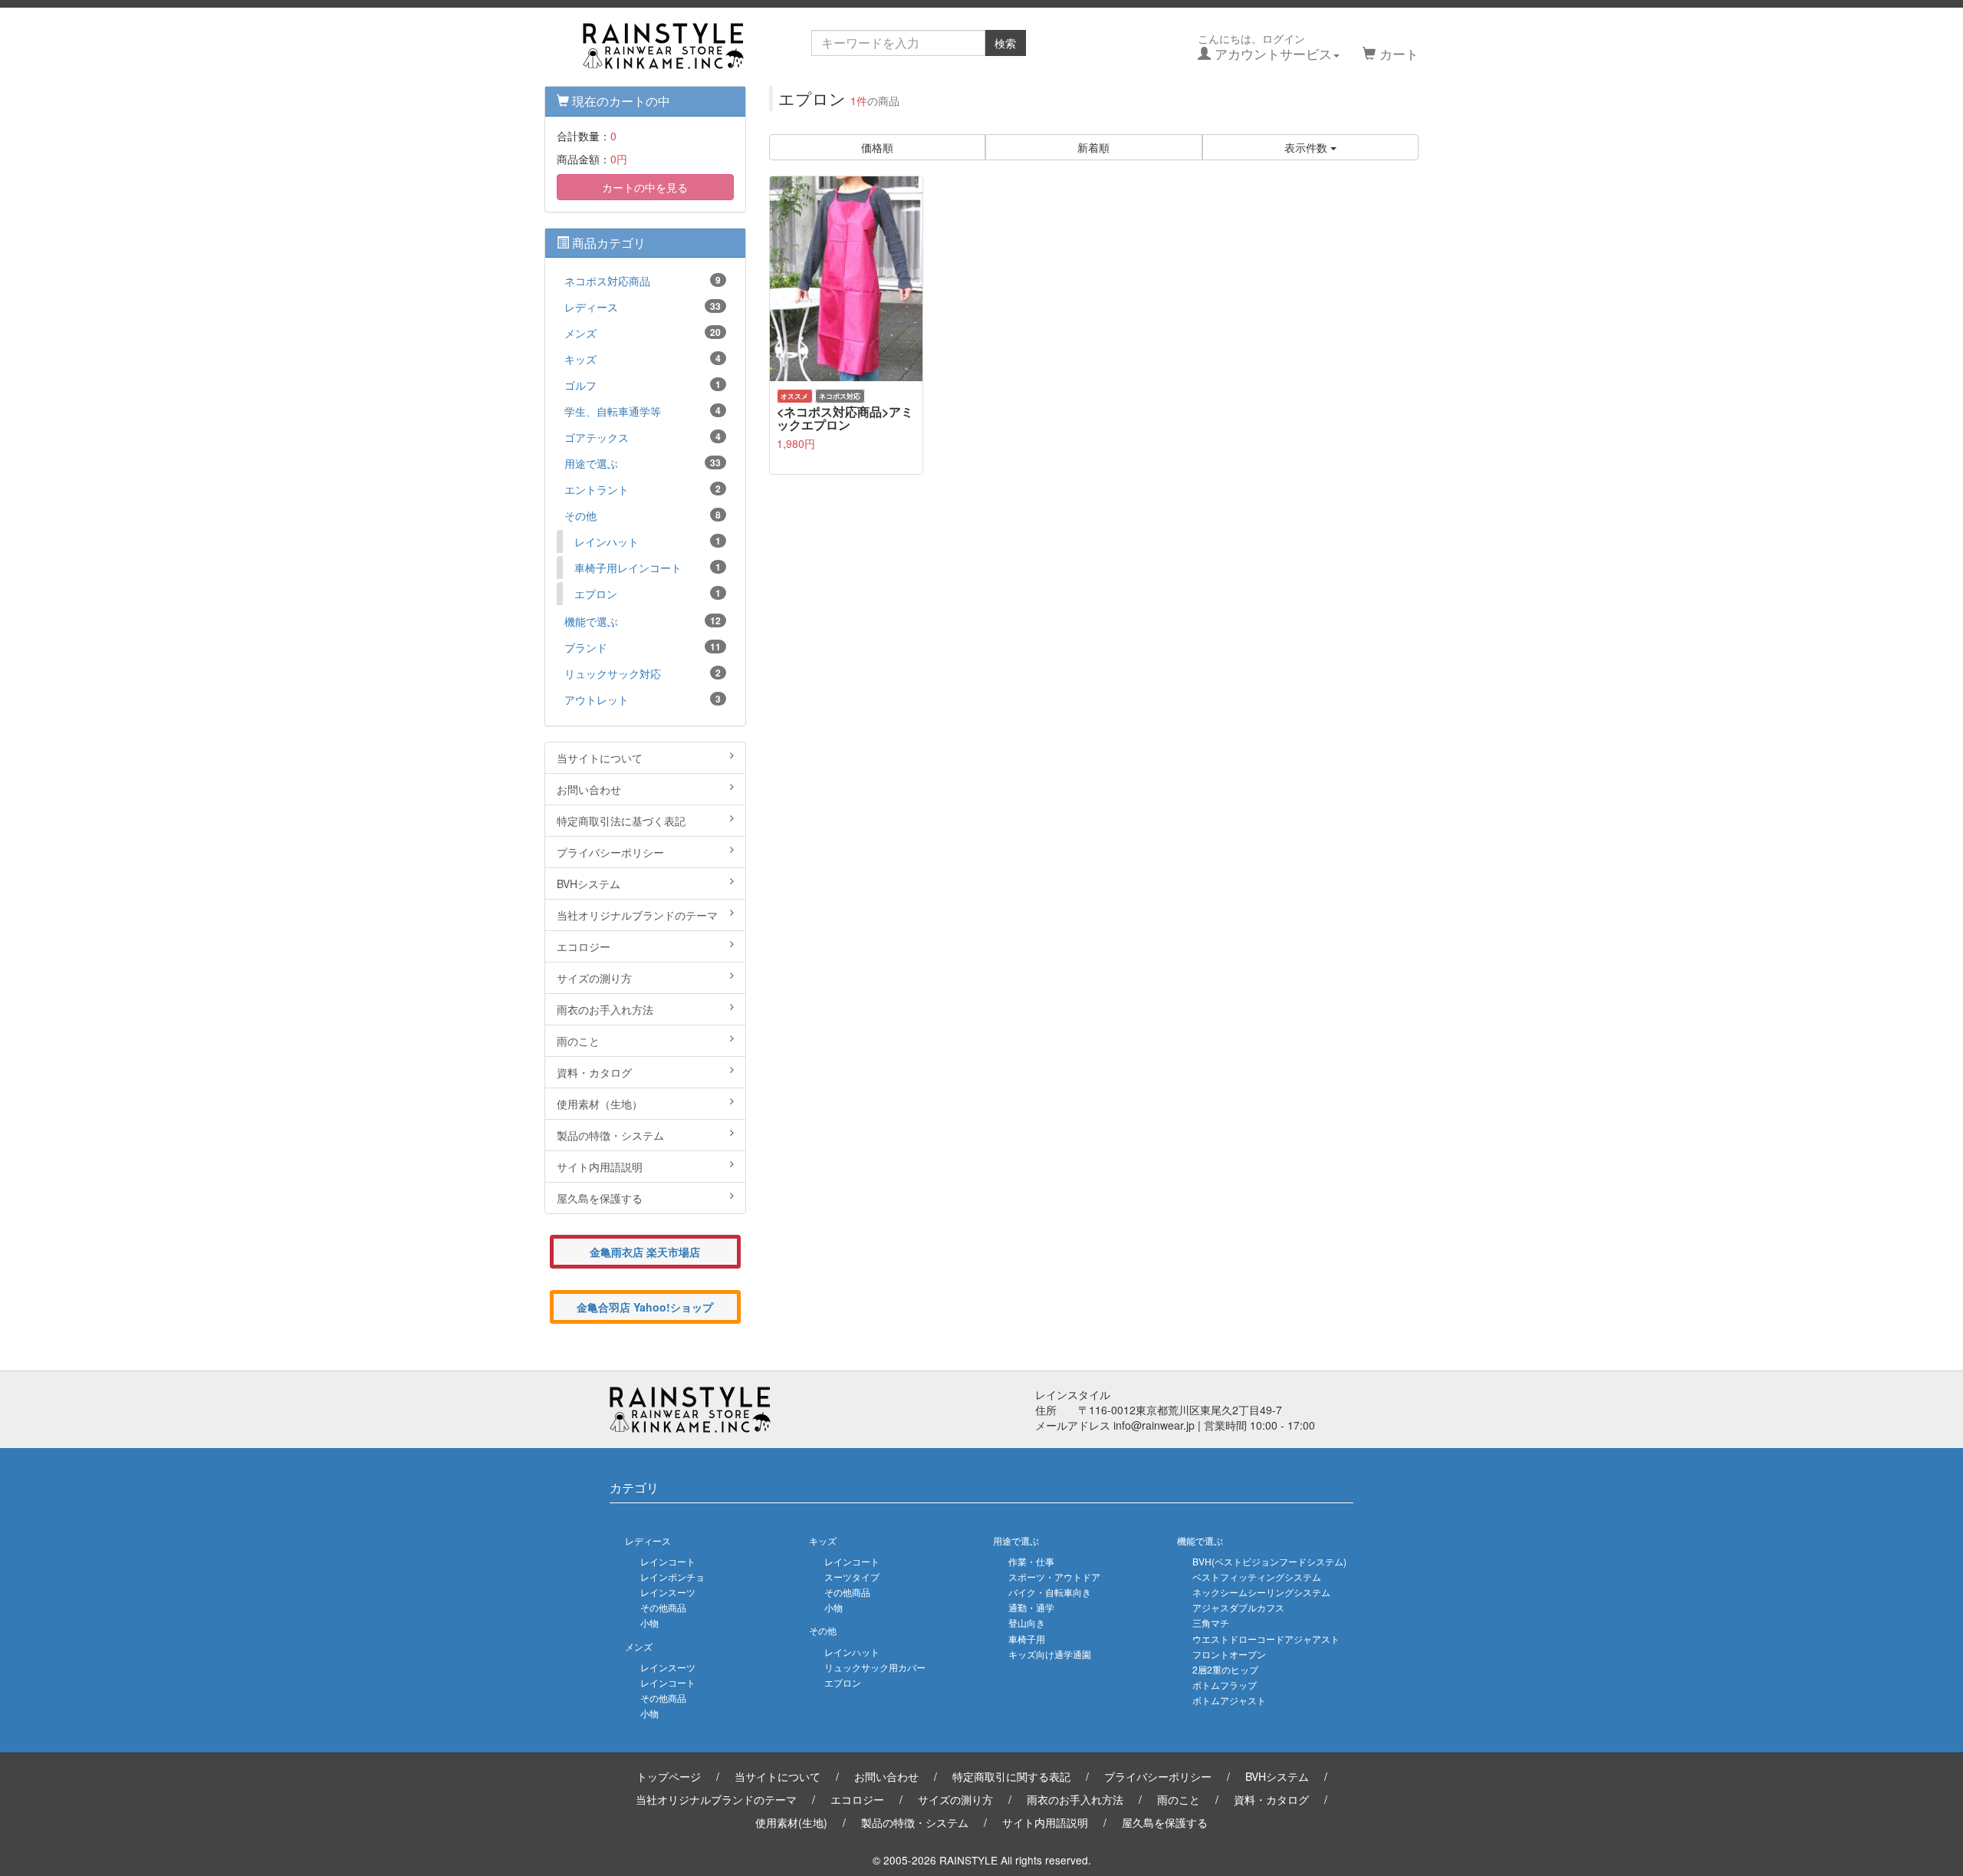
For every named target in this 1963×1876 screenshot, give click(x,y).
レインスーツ (668, 1592)
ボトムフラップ (1225, 1685)
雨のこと (578, 1041)
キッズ (643, 359)
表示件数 (1307, 147)
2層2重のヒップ (1225, 1669)
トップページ (669, 1776)
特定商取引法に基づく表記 (621, 821)
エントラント (643, 489)
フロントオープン (1229, 1654)
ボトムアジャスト (1229, 1700)
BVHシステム (589, 884)
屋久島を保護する (600, 1198)
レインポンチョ (672, 1576)
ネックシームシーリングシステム (1261, 1592)
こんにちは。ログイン (1265, 47)
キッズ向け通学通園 (1050, 1654)
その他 (643, 515)
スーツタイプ (852, 1576)
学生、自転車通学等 (643, 411)
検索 (1005, 43)
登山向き (1027, 1623)
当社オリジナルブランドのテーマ (637, 915)
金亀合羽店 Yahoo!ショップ (645, 1307)
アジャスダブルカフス (1238, 1607)
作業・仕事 (1031, 1561)
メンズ (643, 333)
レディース (643, 307)
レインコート (668, 1561)
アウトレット (643, 699)
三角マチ (1211, 1623)
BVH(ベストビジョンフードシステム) (1269, 1561)
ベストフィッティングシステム (1257, 1576)
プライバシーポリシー (610, 852)
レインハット (648, 541)
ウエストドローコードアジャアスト (1266, 1639)
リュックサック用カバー (875, 1667)
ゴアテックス (643, 437)
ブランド (643, 647)
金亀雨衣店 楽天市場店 (645, 1252)
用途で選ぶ (643, 463)
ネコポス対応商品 (643, 281)
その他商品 (663, 1607)
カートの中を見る (645, 187)
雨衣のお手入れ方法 (605, 1009)
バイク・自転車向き (1050, 1592)
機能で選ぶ (643, 621)
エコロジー (584, 946)
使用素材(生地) (791, 1822)
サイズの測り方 (594, 978)
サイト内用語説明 (600, 1167)
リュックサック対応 (643, 673)
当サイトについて (600, 758)
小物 (649, 1623)
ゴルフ (643, 385)
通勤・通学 (1031, 1607)
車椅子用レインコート (648, 568)
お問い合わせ (589, 789)
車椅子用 (1027, 1639)
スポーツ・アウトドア (1054, 1576)
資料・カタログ (594, 1072)
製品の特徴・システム (610, 1135)
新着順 (1093, 147)
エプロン (648, 594)
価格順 (877, 147)
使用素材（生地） (600, 1104)
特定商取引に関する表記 (1011, 1776)
